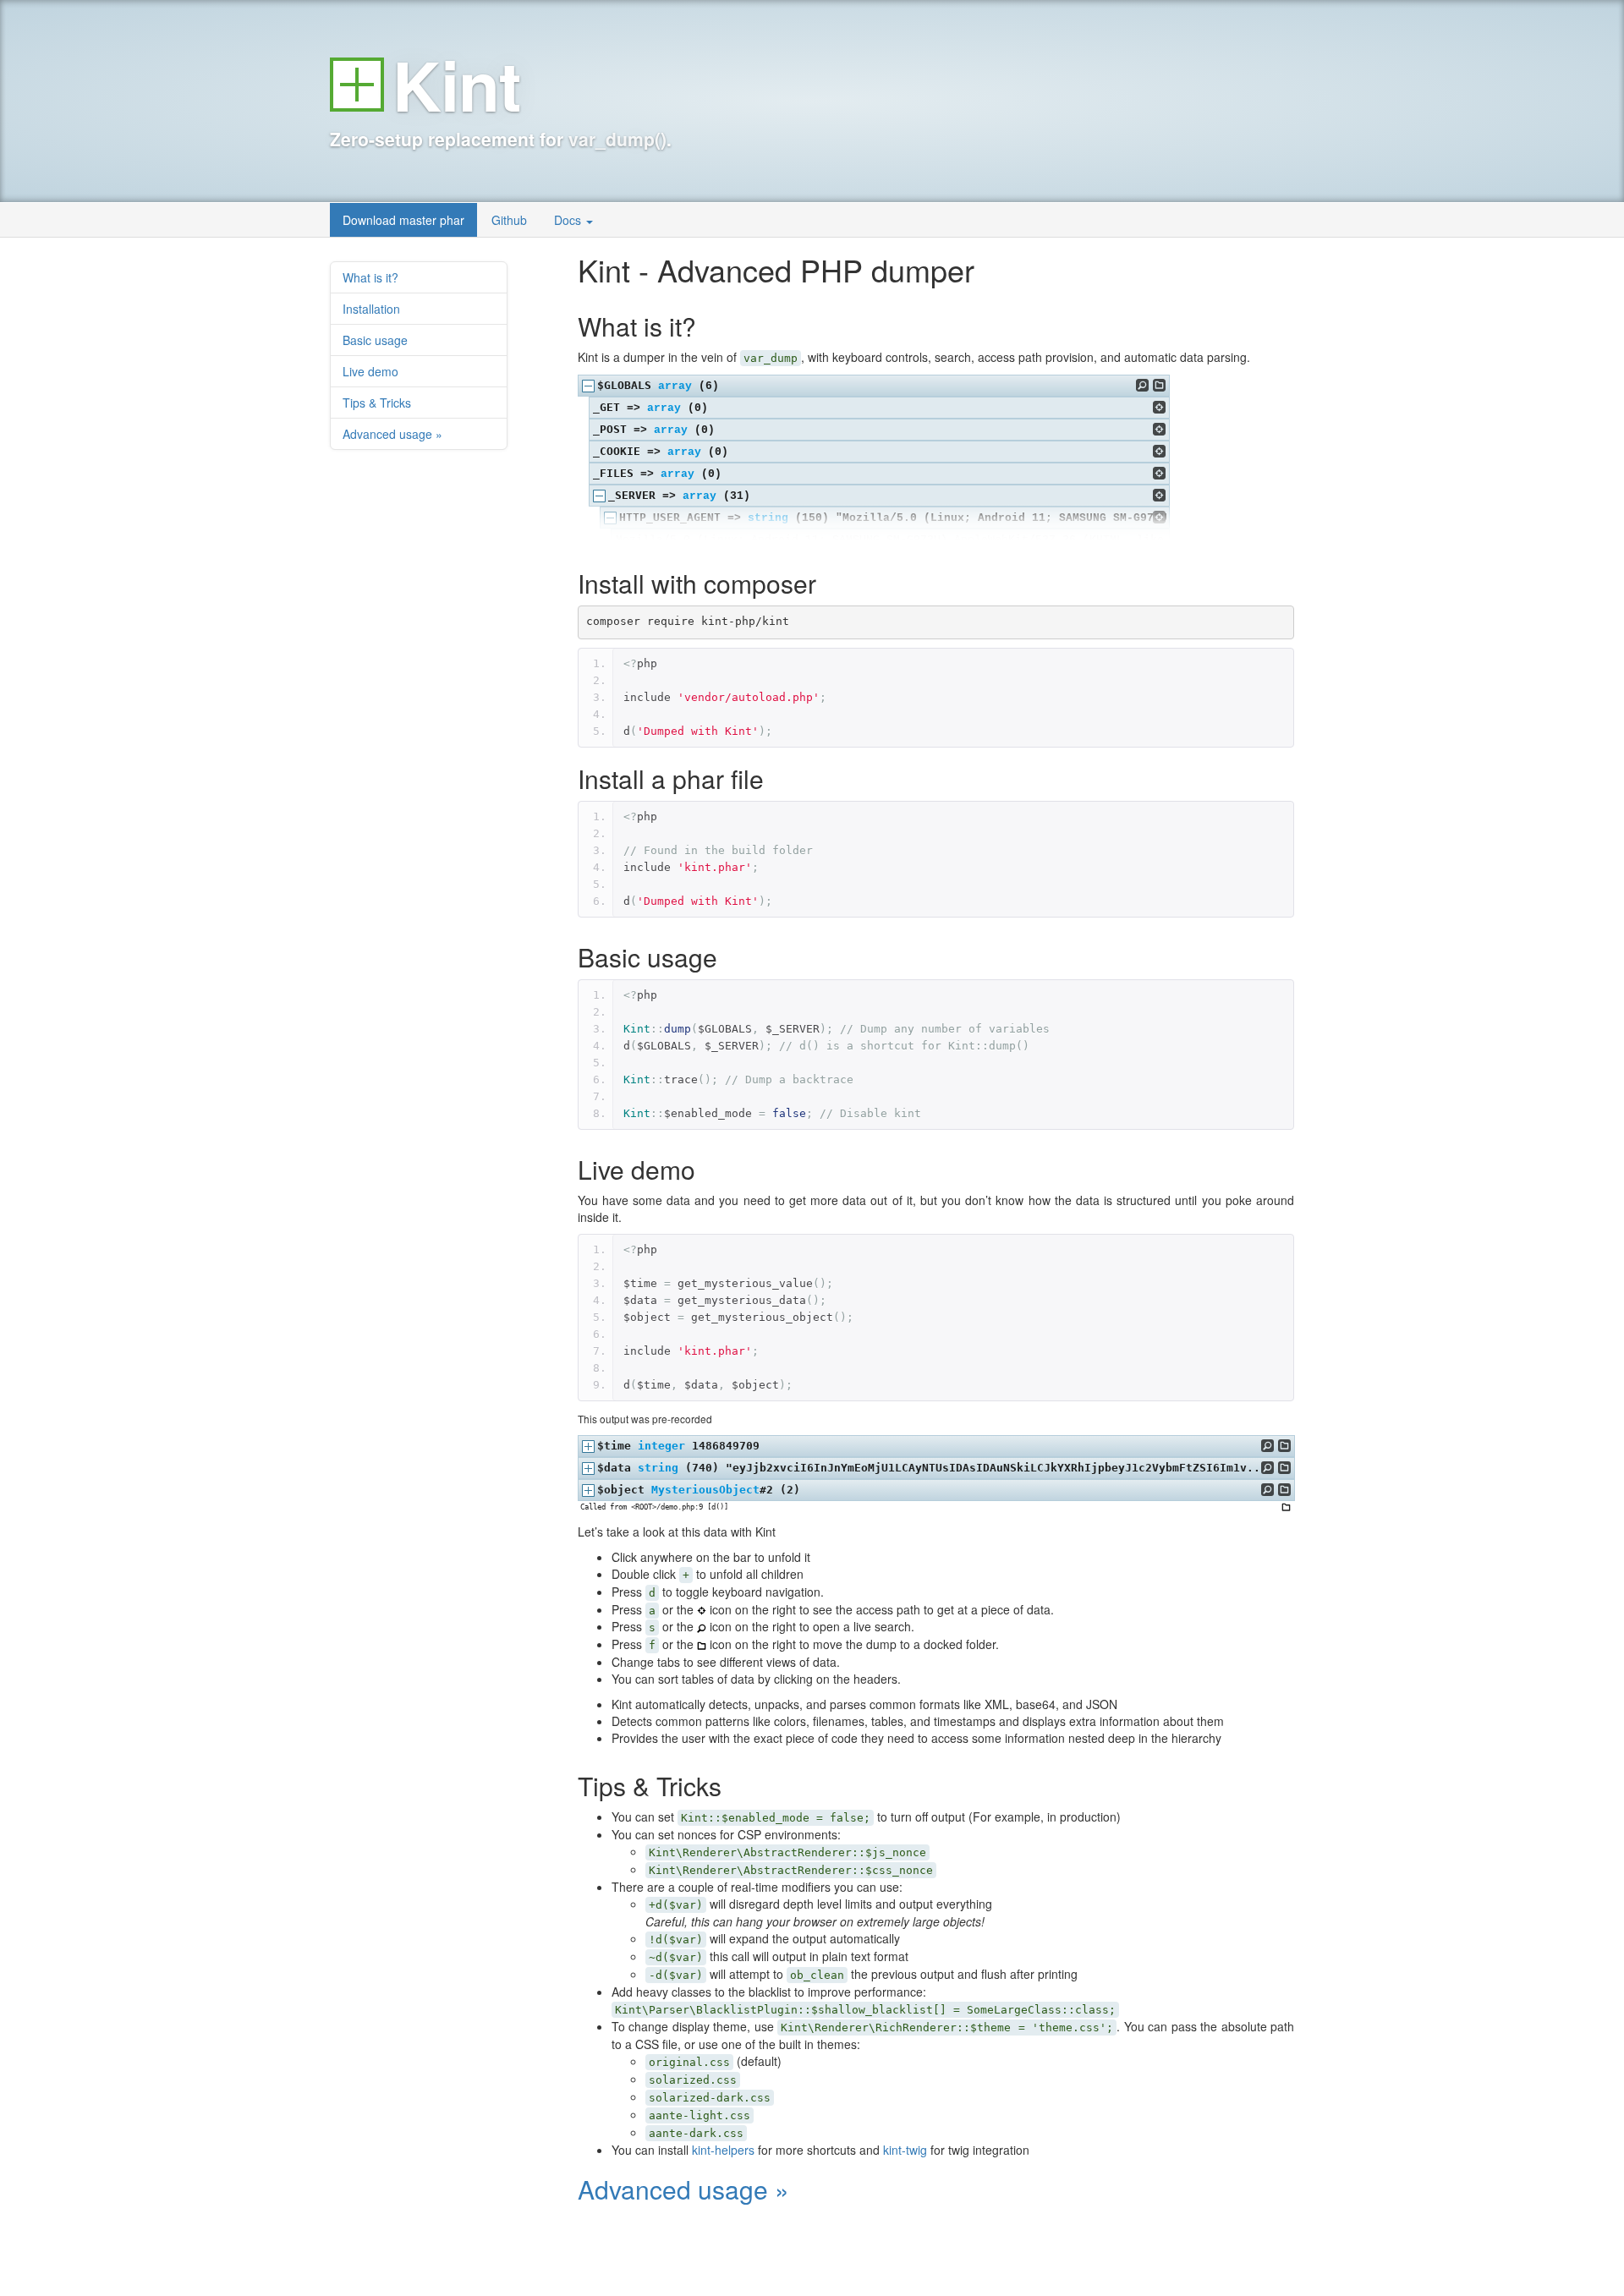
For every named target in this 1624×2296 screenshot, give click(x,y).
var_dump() (617, 139)
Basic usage (375, 340)
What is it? (370, 277)
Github (509, 220)
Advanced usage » (392, 434)
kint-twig (905, 2150)
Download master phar (403, 220)
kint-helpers (723, 2150)
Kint (457, 84)
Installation (371, 309)
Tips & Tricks (377, 403)
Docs (569, 220)
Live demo (370, 371)
